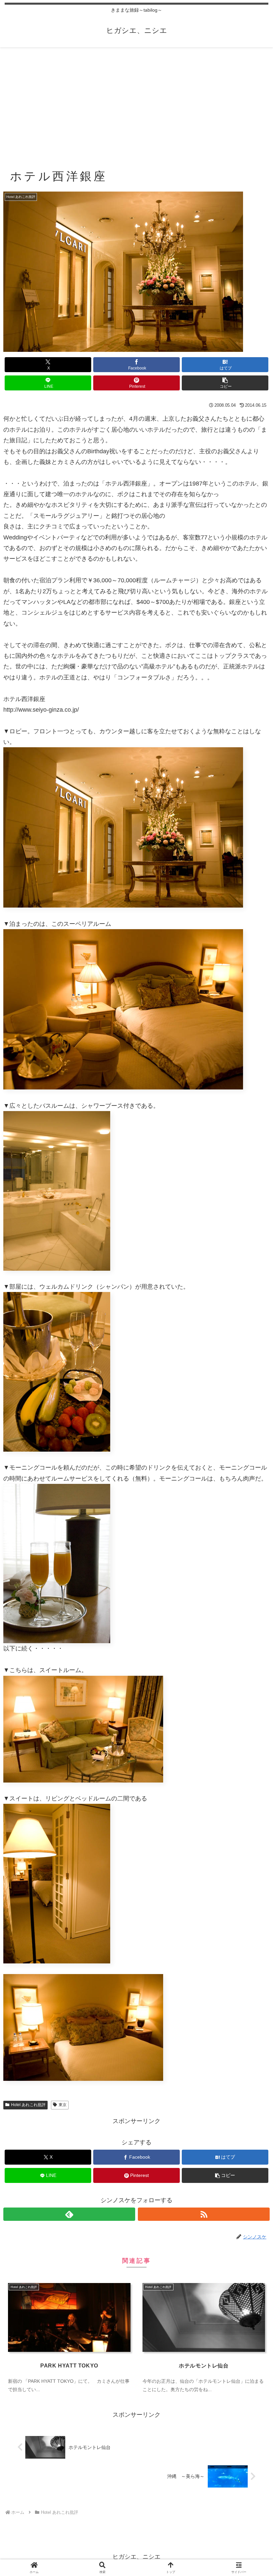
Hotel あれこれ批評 (28, 2105)
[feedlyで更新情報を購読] (69, 2214)
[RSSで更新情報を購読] (204, 2214)
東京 (63, 2105)
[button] (225, 383)
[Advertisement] (136, 102)
